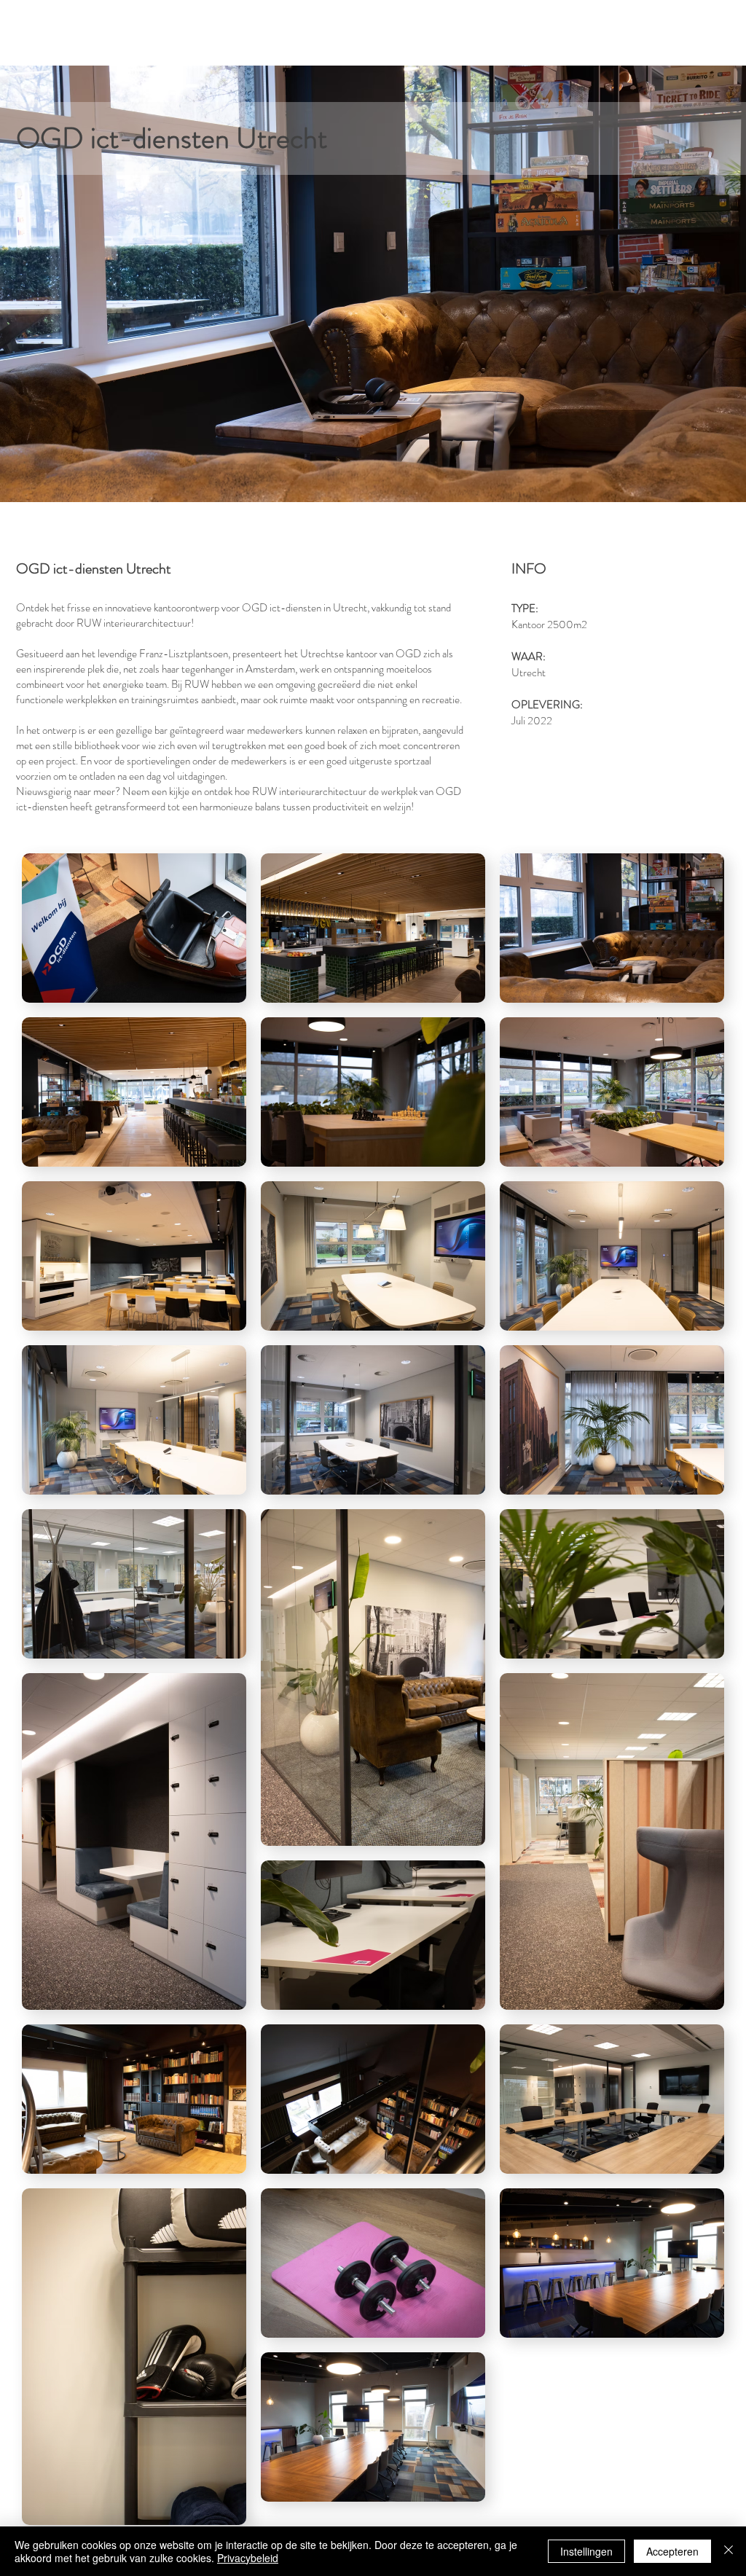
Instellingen (586, 2551)
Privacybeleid (248, 2558)
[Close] (729, 2551)
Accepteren (672, 2551)
